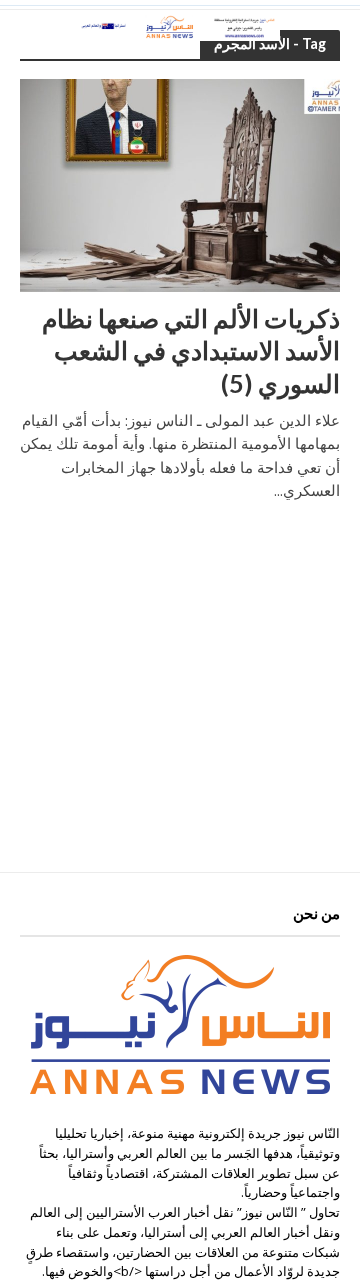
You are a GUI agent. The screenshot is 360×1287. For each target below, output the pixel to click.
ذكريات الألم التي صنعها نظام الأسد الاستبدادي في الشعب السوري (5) (191, 350)
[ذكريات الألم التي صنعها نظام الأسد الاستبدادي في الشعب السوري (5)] (180, 184)
